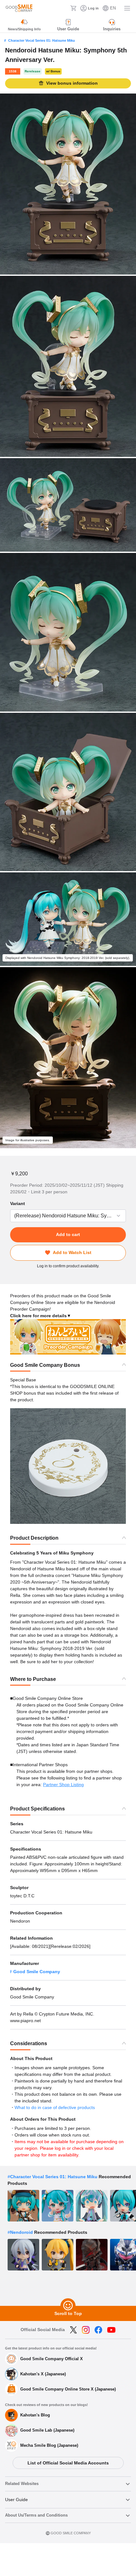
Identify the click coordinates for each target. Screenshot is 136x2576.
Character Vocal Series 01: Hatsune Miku (42, 40)
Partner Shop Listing (63, 1785)
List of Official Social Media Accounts (68, 2463)
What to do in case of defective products (55, 2107)
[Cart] (73, 8)
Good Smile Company (37, 1972)
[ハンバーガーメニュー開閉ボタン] (127, 8)
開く (12, 1216)
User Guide (16, 2500)
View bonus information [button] (72, 83)
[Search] (64, 8)
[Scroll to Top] (68, 2306)
